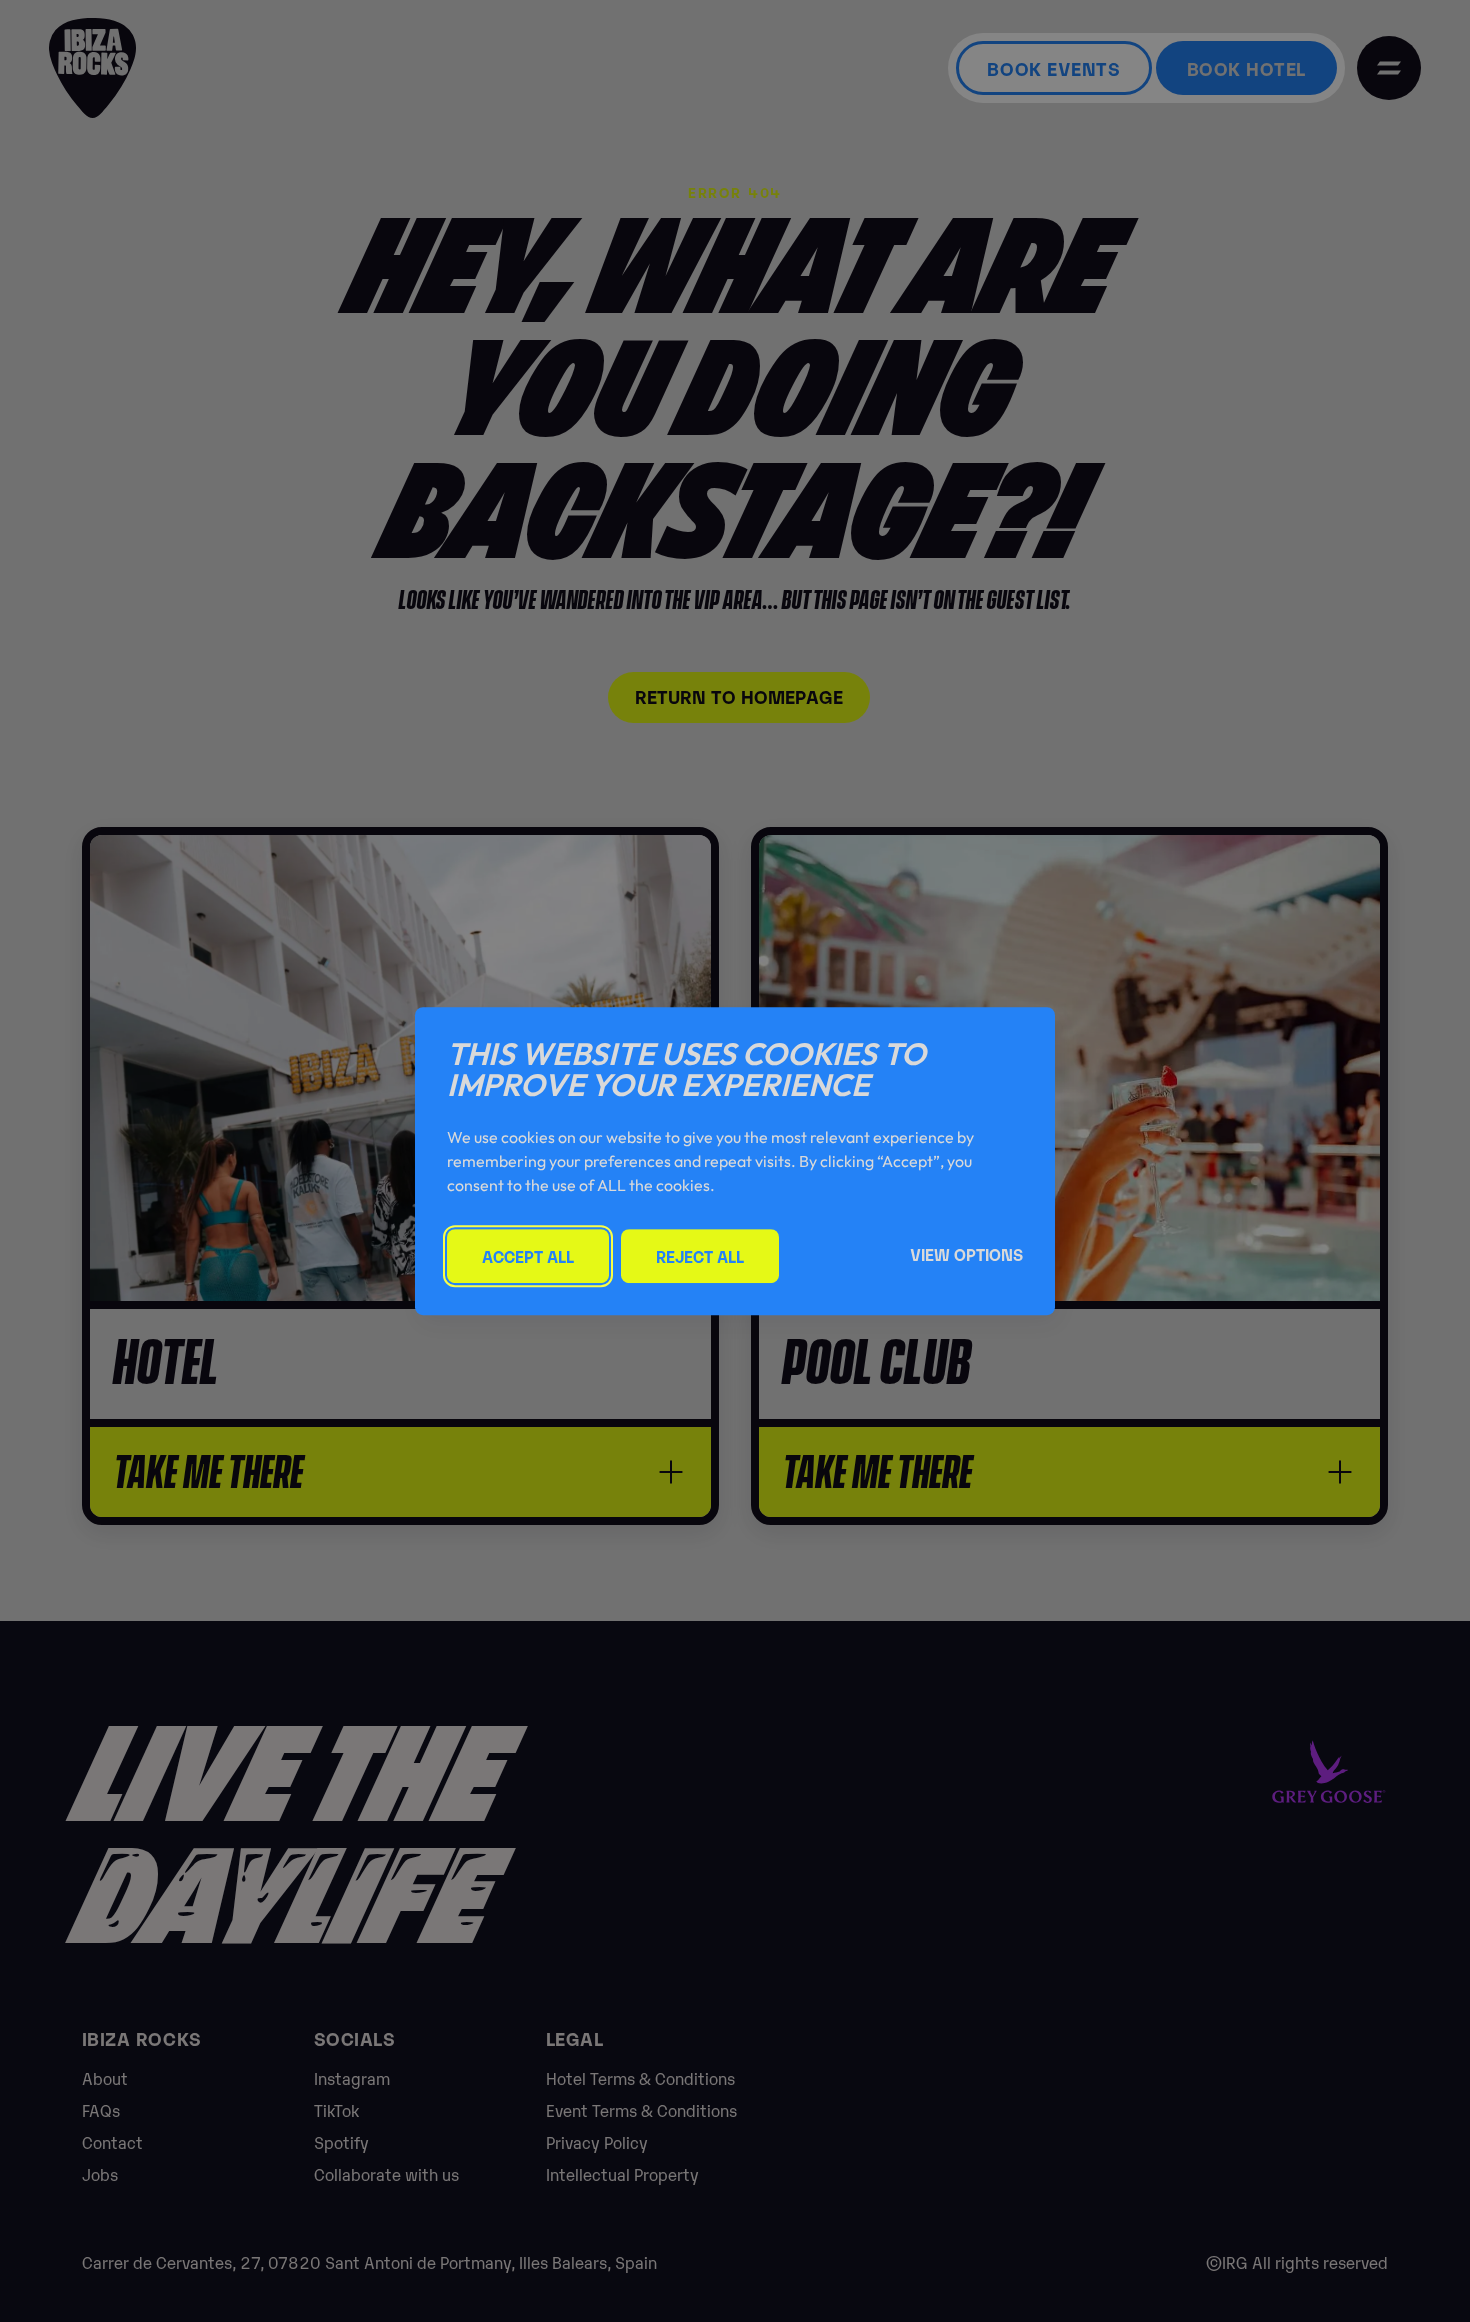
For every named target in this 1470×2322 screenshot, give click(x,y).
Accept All (528, 1256)
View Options (966, 1254)
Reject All (700, 1256)
